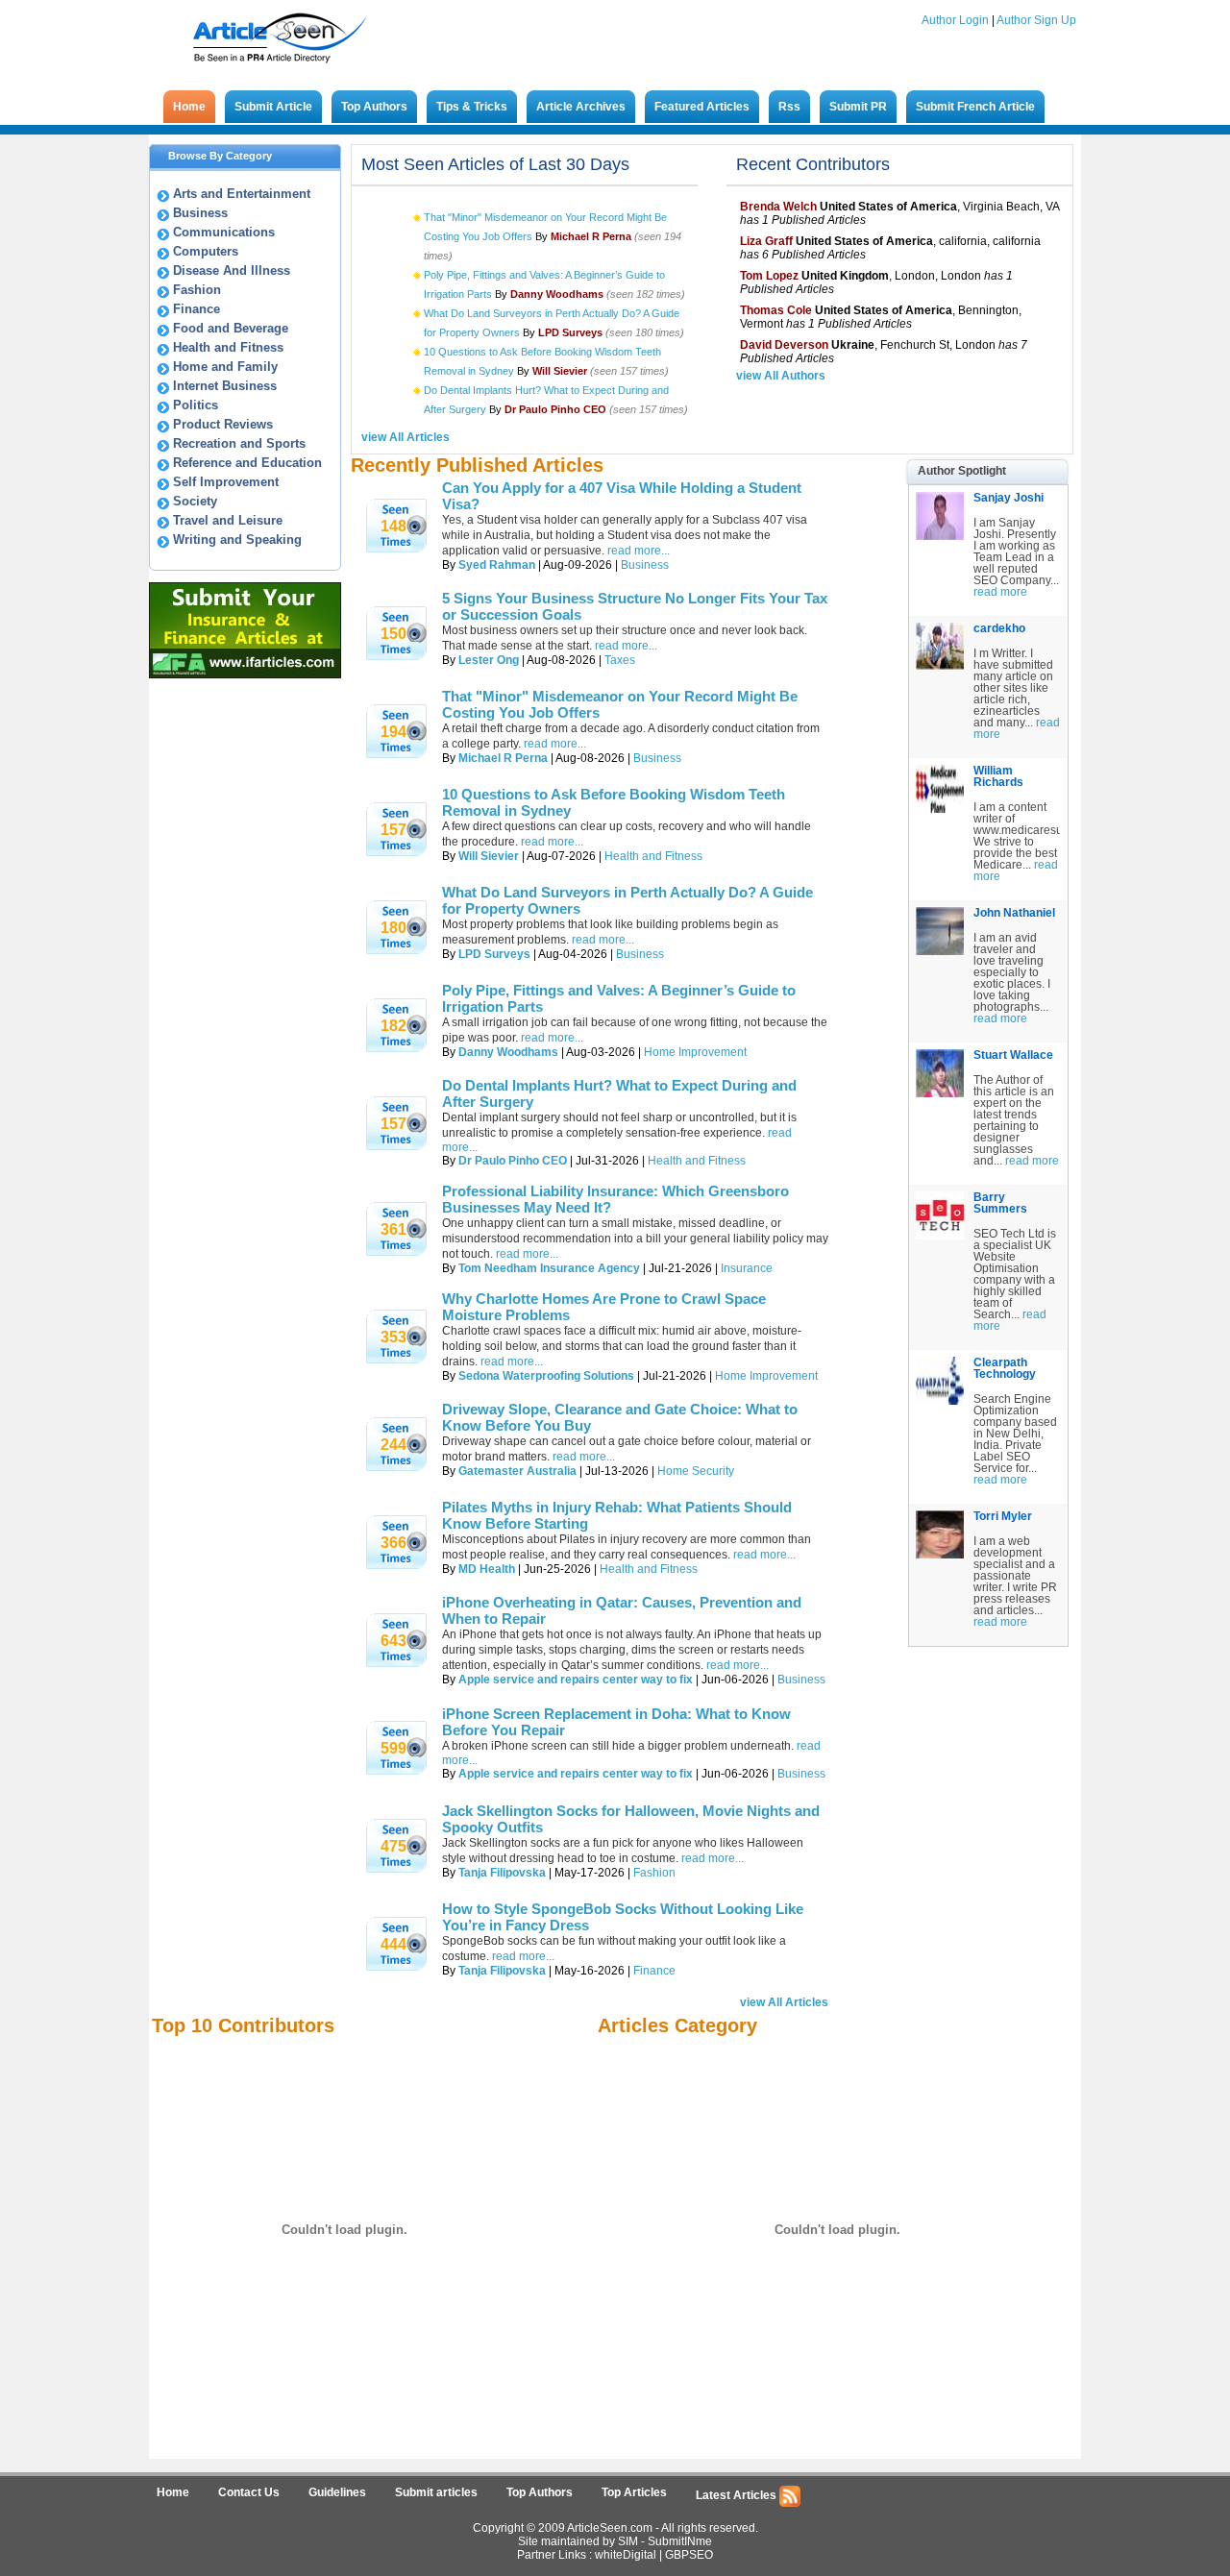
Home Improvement (695, 1052)
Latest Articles (738, 2495)
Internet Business (225, 386)
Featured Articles (702, 107)
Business (200, 213)
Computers (206, 251)
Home (189, 107)
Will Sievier (489, 856)
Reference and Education (247, 463)
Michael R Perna (503, 758)
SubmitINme (680, 2541)
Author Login (955, 20)
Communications (224, 232)
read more (1000, 592)
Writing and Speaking (237, 540)
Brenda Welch (778, 207)
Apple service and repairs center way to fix (576, 1680)
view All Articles (406, 437)
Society (195, 501)
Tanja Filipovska (502, 1873)
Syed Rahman (497, 565)
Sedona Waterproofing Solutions (546, 1376)
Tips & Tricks (472, 107)
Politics (196, 405)
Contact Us (249, 2492)
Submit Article (273, 107)
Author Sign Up (1036, 20)
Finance (197, 309)
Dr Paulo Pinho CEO (513, 1161)
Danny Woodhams (508, 1052)
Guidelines (337, 2492)
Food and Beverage (231, 328)
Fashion (197, 290)
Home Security (696, 1471)
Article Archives (581, 107)
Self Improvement (226, 482)
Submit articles (436, 2492)
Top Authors (374, 107)
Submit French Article (975, 107)
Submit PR (858, 107)
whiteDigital (626, 2555)
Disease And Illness (232, 270)
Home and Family (225, 367)
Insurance (747, 1268)
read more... (639, 551)
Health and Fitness (228, 347)
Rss (789, 107)
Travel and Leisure (228, 520)
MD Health (487, 1569)
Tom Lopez (769, 276)
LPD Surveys (494, 954)
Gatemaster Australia (517, 1471)
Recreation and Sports (239, 443)
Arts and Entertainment (242, 194)
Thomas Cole (776, 310)
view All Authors (781, 376)
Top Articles (634, 2492)
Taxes (620, 660)
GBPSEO (689, 2555)
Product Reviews (223, 424)
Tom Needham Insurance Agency (549, 1268)
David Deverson (784, 345)
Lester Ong (489, 660)
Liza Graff (766, 241)
